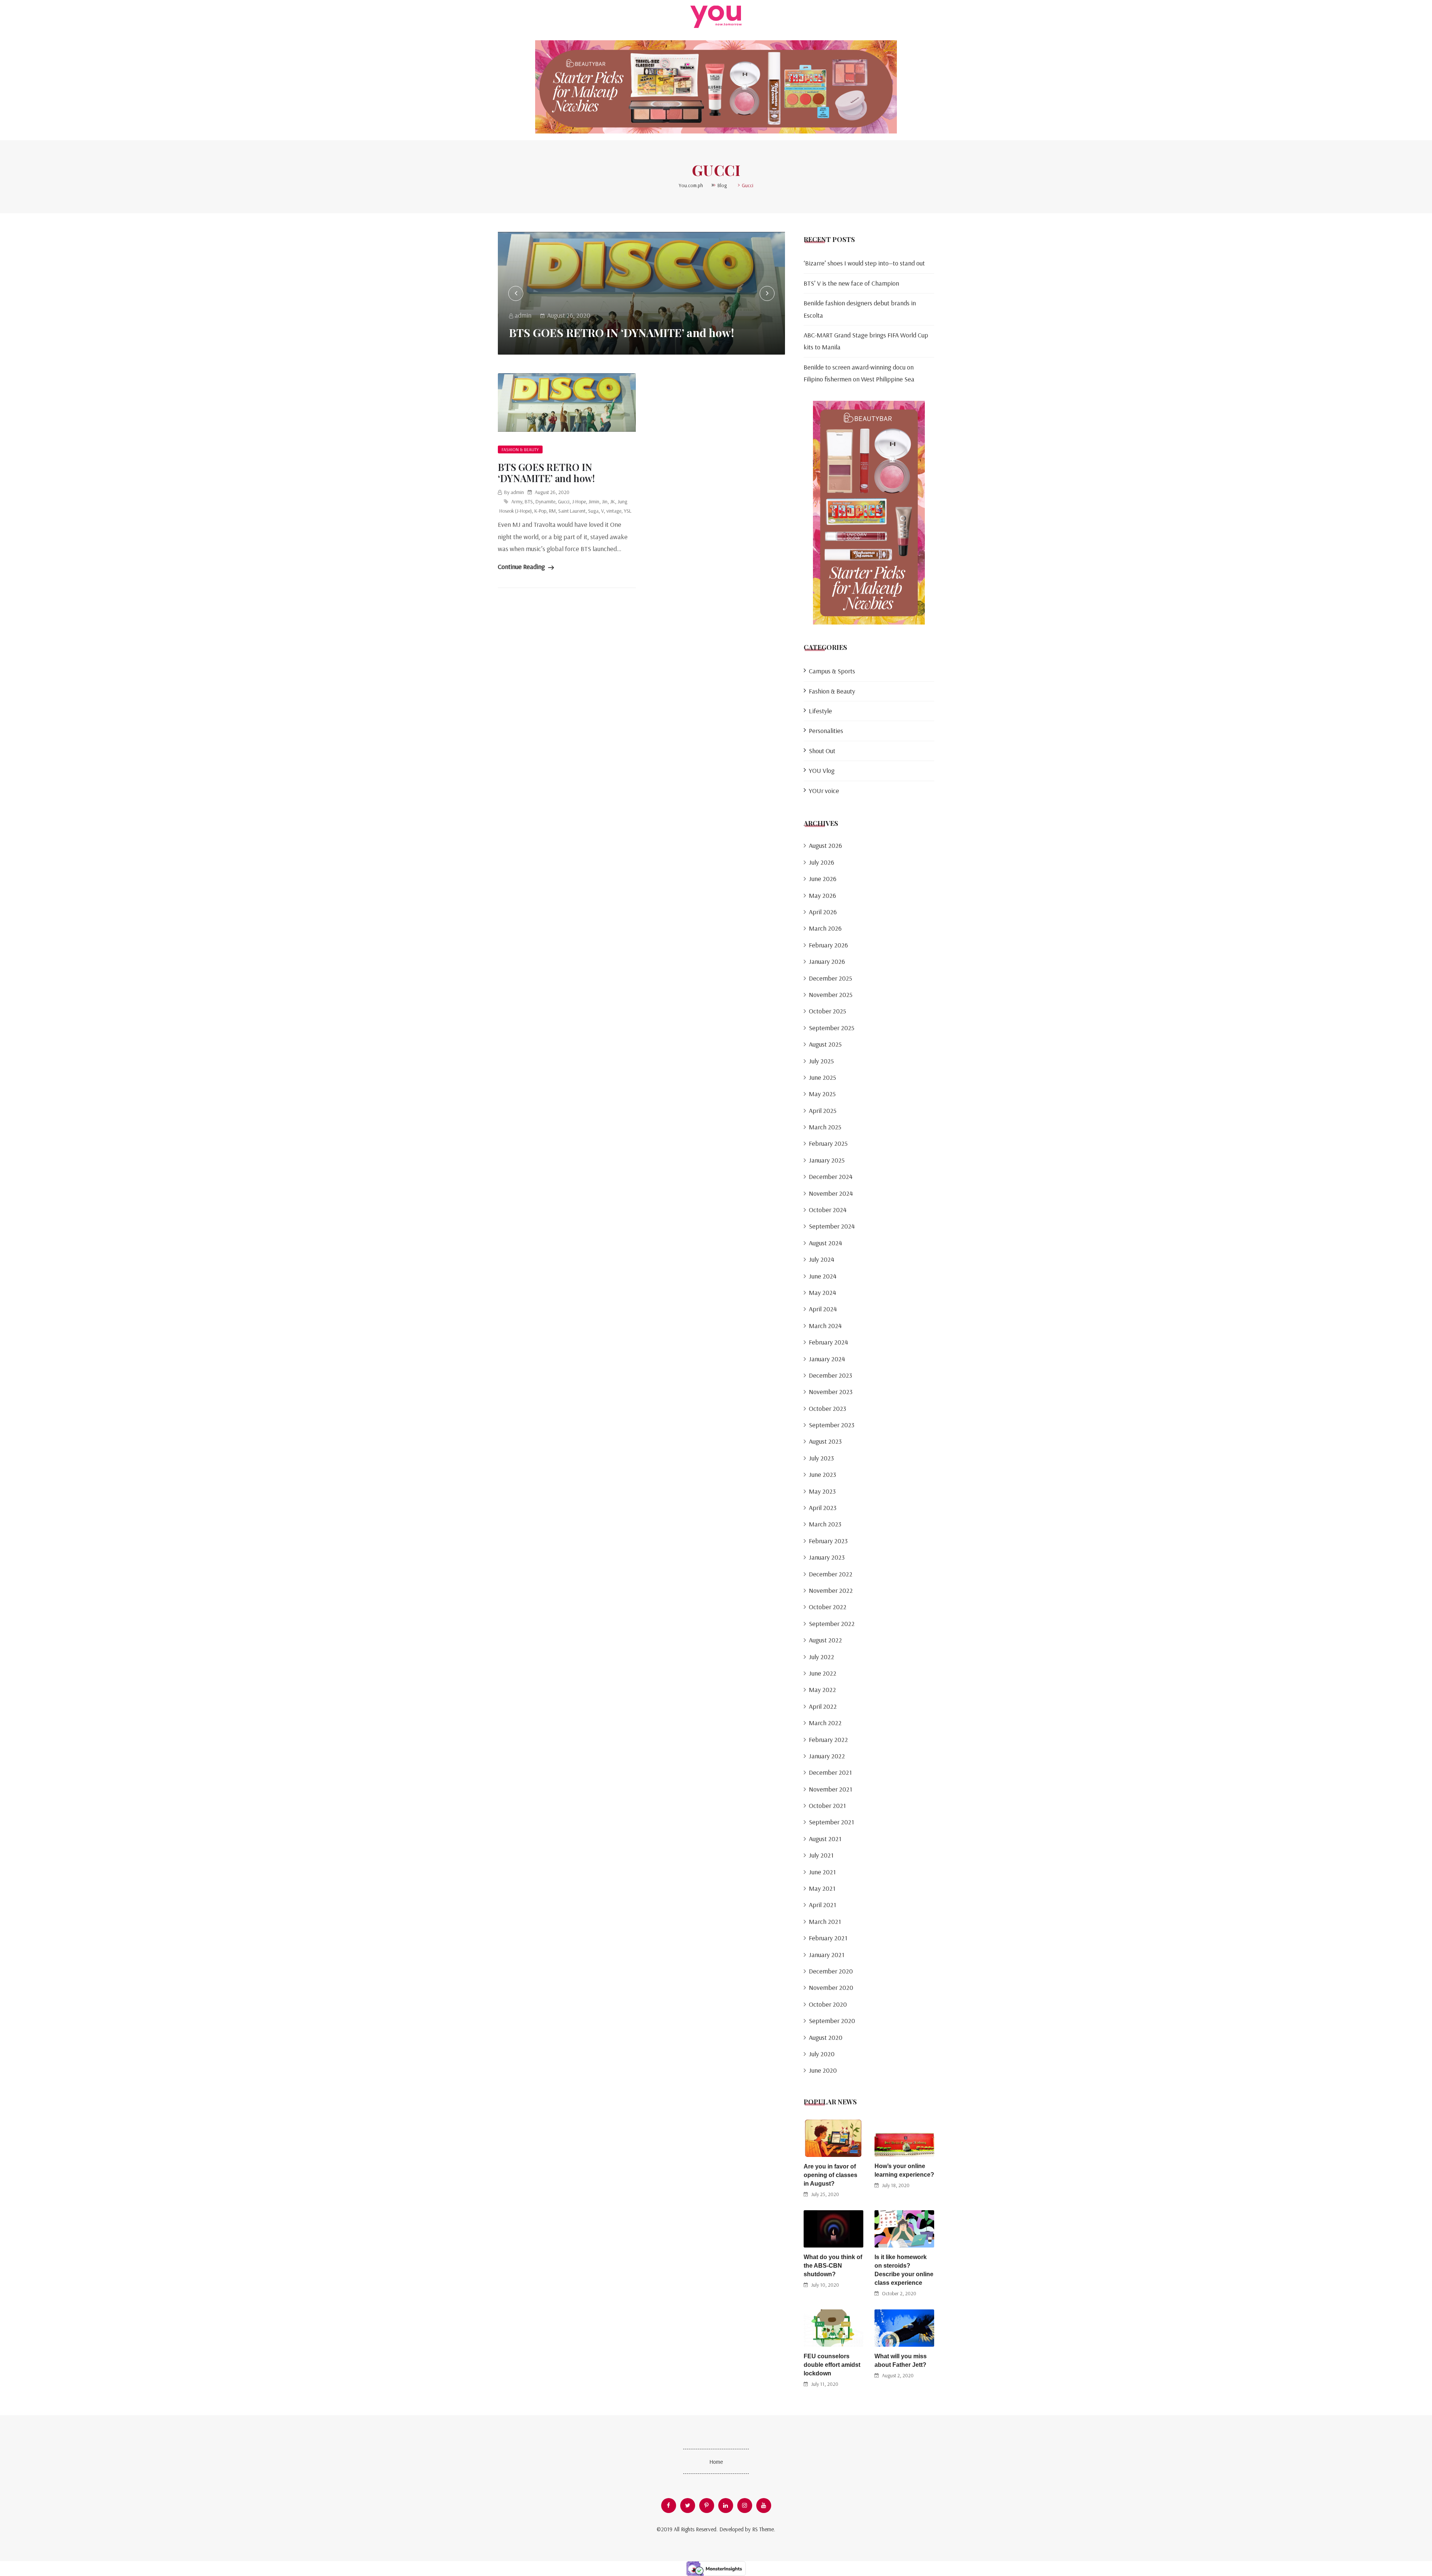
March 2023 (825, 1524)
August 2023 (825, 1441)
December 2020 (831, 1971)
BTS (529, 501)
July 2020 (822, 2054)
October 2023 (828, 1408)
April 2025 (823, 1111)
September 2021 (831, 1822)
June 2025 (822, 1077)
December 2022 (831, 1574)
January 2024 (827, 1359)
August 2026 (825, 845)
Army (517, 501)
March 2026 (825, 928)
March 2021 (825, 1921)
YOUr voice (824, 791)
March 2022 (825, 1723)
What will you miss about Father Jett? (901, 2360)
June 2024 (823, 1276)
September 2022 (832, 1624)
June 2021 (822, 1872)
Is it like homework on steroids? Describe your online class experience (904, 2270)
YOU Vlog (822, 770)
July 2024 (822, 1259)
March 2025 (825, 1127)
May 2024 (822, 1292)
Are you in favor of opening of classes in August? (830, 2175)
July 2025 (821, 1061)
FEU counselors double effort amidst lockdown (832, 2365)
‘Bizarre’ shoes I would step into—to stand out (864, 263)
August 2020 (826, 2037)
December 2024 (831, 1177)
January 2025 (827, 1160)
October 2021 (827, 1806)
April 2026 (823, 912)
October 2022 (828, 1607)
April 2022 (823, 1706)
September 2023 (832, 1425)
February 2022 (828, 1740)
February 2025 (828, 1143)
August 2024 (825, 1243)
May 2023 (822, 1491)
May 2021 (822, 1888)
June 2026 (823, 879)
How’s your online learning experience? (904, 2170)
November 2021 (830, 1789)
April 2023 (823, 1508)
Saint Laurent (572, 511)
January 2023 (827, 1557)
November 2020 (831, 1987)
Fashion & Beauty (520, 449)
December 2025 (830, 978)
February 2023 (828, 1541)
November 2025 (831, 995)
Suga (593, 511)
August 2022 (825, 1640)
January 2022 (827, 1756)
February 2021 (828, 1938)
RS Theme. (764, 2529)
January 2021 (827, 1955)
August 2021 (825, 1839)
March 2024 (825, 1326)
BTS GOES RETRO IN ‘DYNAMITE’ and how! (621, 333)
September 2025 (832, 1028)
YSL (628, 511)
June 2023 (822, 1474)
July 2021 (821, 1855)
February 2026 (828, 945)
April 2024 (823, 1309)
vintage (614, 511)
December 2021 (830, 1772)
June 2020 (823, 2070)
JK (613, 501)
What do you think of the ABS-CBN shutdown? (833, 2266)
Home (716, 2462)
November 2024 (831, 1193)
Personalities (826, 731)
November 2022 (831, 1590)
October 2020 (828, 2004)
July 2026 (822, 862)
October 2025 (828, 1011)
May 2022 (822, 1690)
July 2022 (822, 1657)
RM (552, 511)
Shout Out (822, 751)
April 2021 (822, 1905)
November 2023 (831, 1392)
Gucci (564, 501)
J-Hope (579, 501)
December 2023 (830, 1375)
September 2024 (832, 1226)
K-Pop (540, 511)
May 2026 (822, 895)
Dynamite (545, 501)
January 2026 (827, 961)
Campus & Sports (832, 671)
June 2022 (823, 1673)
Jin (605, 501)
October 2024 (828, 1210)
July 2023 (821, 1458)
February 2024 (828, 1342)
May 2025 (822, 1094)
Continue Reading (522, 567)
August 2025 (825, 1044)
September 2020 (832, 2021)
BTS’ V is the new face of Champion (851, 283)
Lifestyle (820, 711)
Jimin (594, 501)
